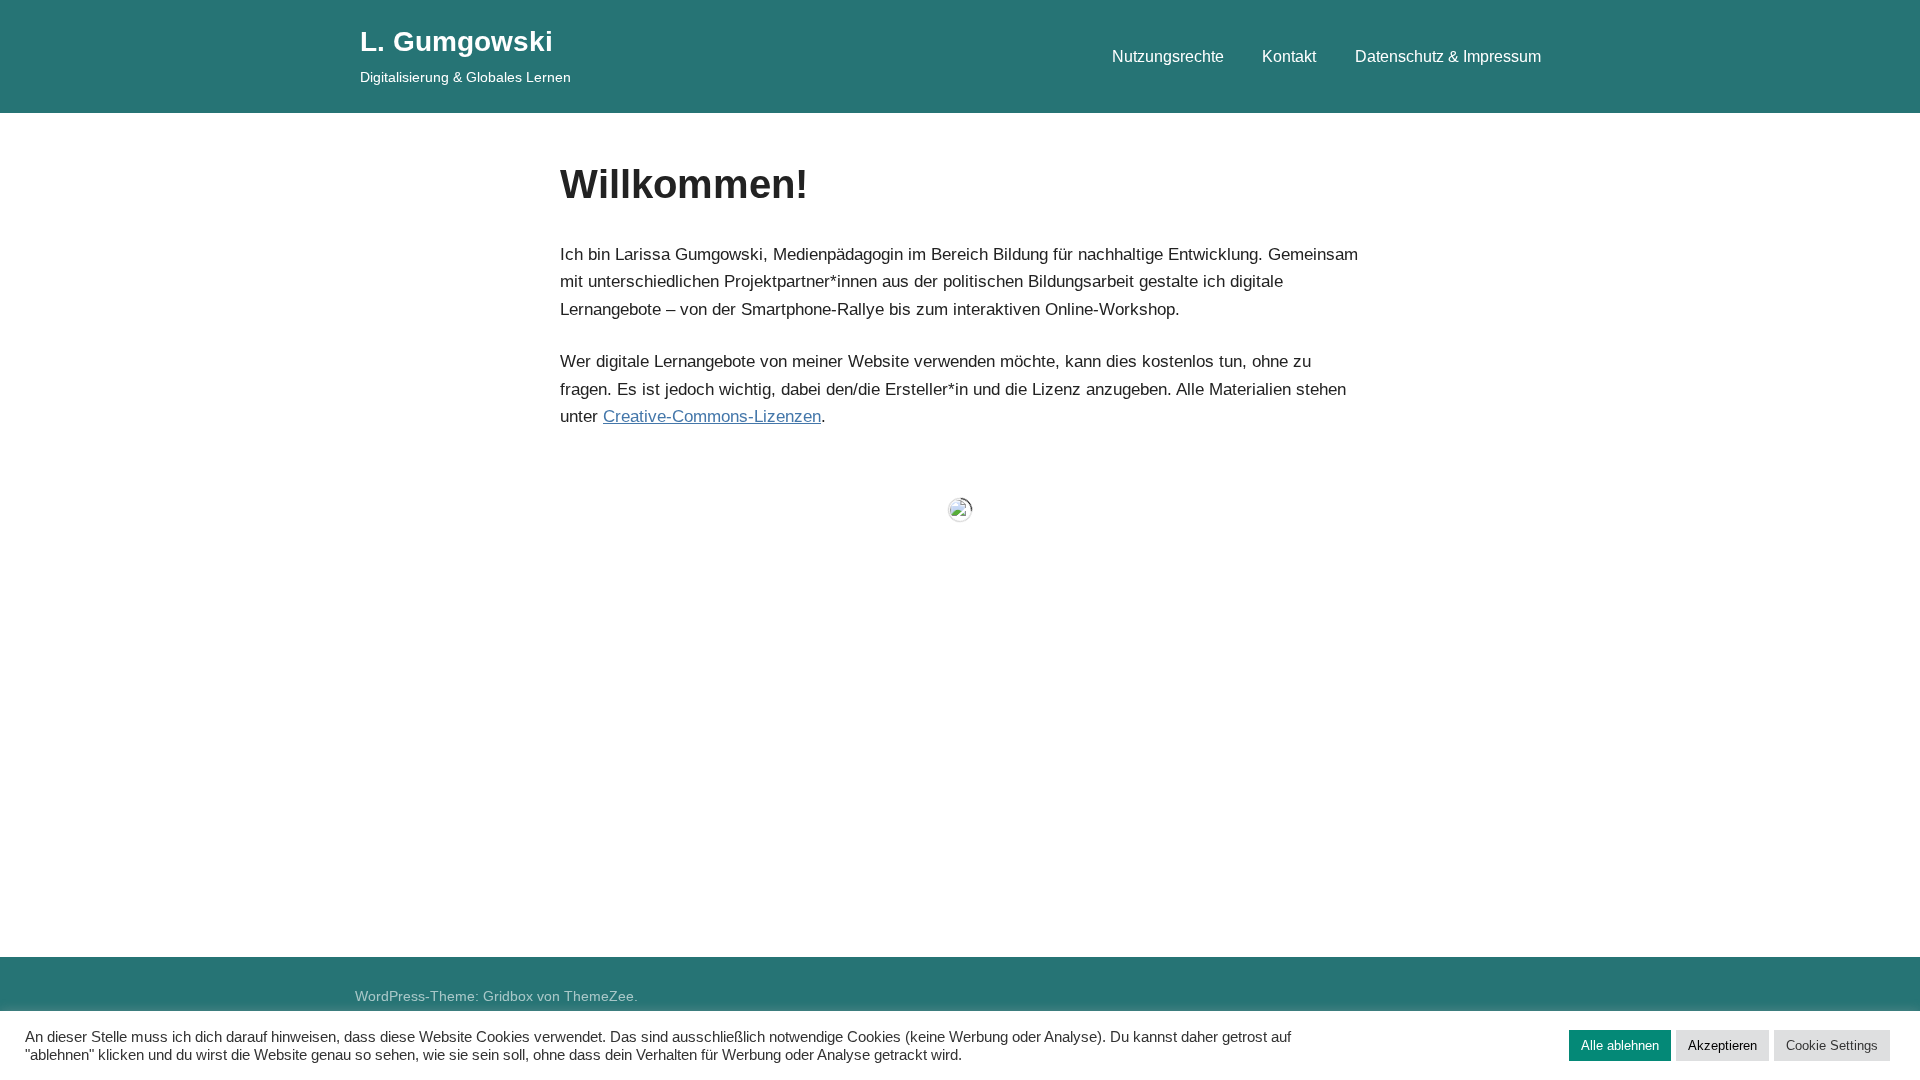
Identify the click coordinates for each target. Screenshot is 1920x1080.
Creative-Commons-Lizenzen (712, 416)
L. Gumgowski (456, 41)
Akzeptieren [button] (1722, 1045)
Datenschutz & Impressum (1448, 56)
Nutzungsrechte (1168, 56)
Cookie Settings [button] (1832, 1045)
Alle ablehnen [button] (1620, 1045)
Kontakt (1289, 56)
